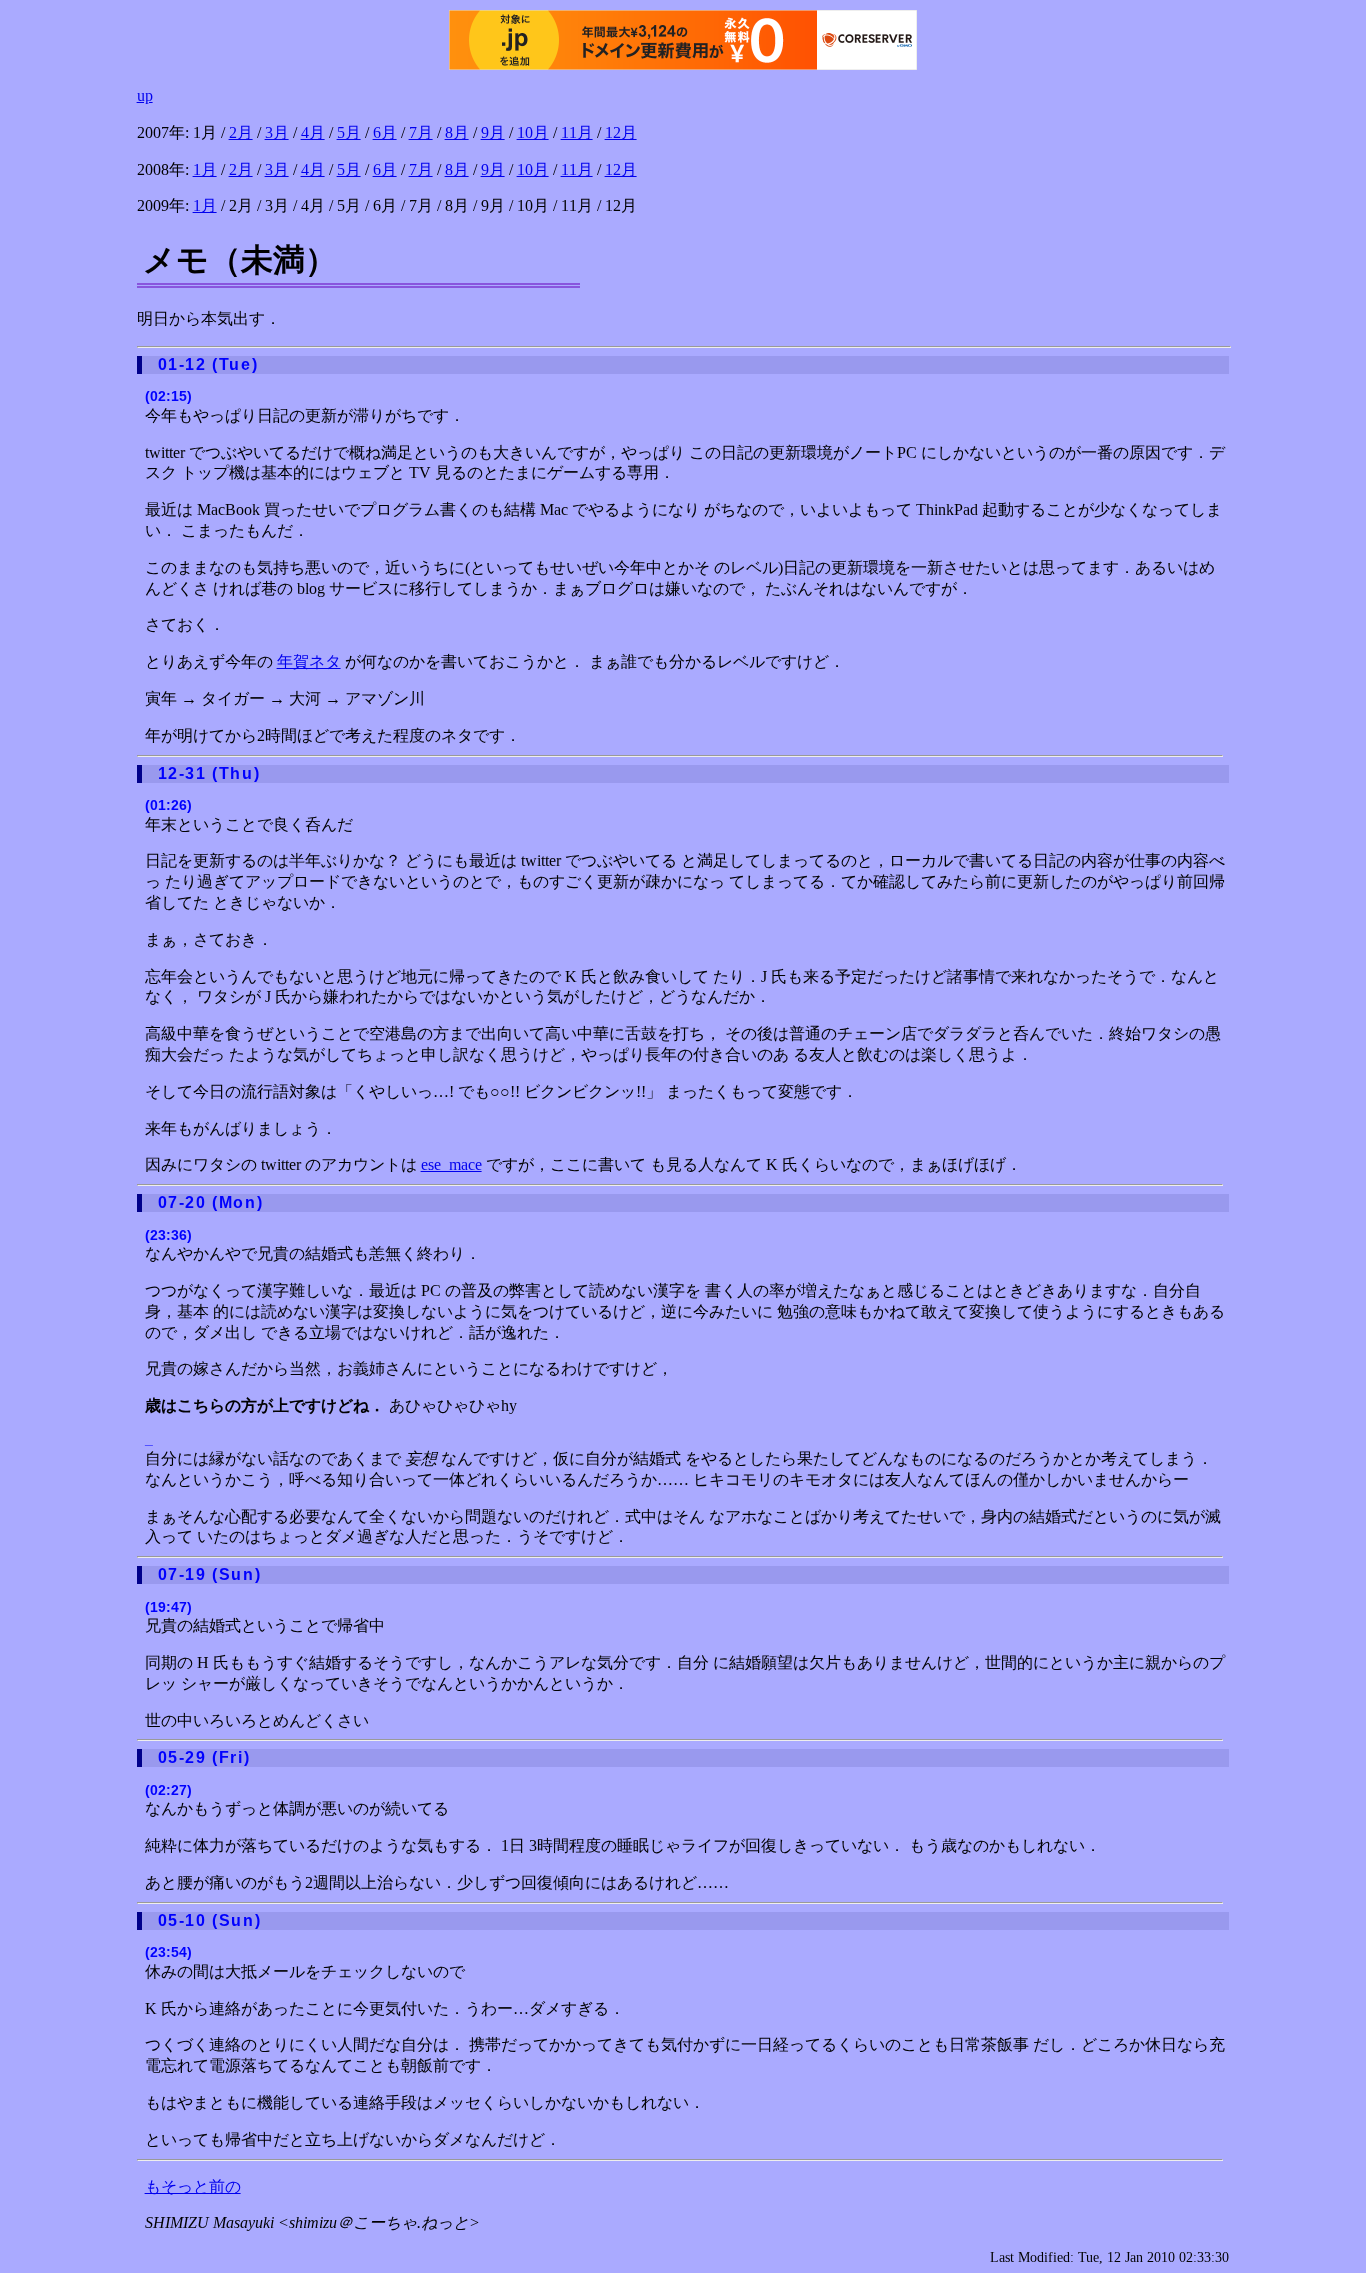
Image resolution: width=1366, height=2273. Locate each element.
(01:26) (168, 805)
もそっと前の (193, 2186)
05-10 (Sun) (210, 1920)
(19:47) (168, 1607)
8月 (457, 132)
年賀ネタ (309, 661)
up (145, 95)
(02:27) (168, 1790)
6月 (385, 132)
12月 (621, 132)
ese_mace (451, 1164)
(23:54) (168, 1952)
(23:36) (168, 1235)
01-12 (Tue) (208, 364)
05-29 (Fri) (204, 1757)
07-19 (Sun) (210, 1574)
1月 (205, 169)
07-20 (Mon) (211, 1202)
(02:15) (168, 396)
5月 (349, 132)
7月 (421, 132)
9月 (493, 132)
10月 (533, 132)
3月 (277, 132)
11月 (577, 132)
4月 (313, 132)
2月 (241, 132)
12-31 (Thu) (209, 773)
